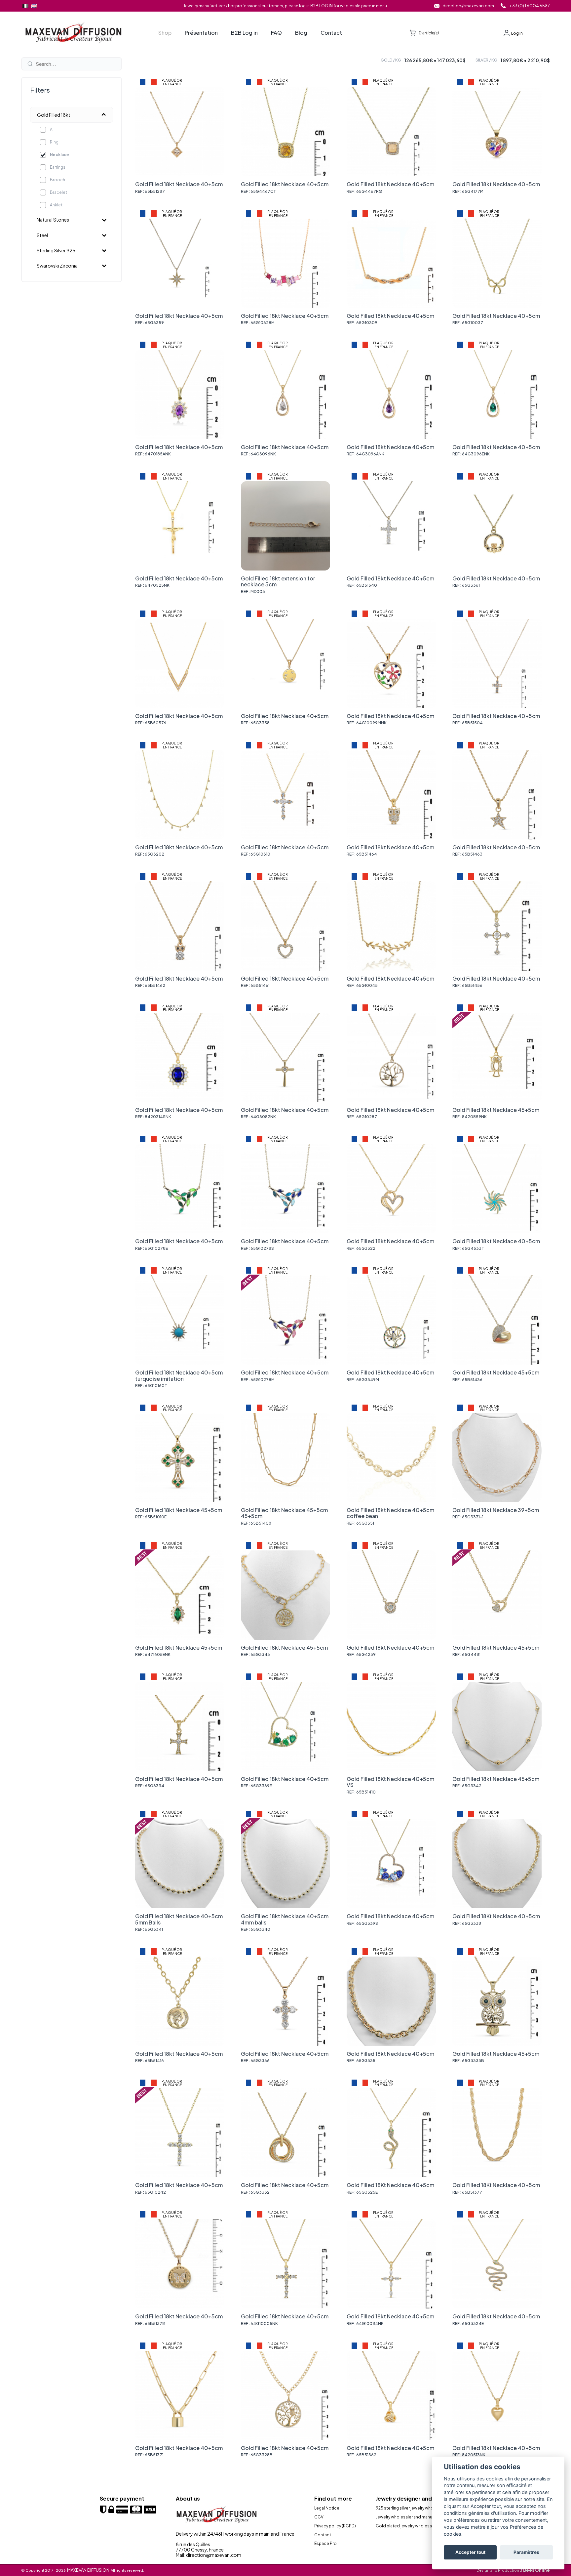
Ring (54, 142)
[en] (34, 6)
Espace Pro (325, 2544)
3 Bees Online (535, 2570)
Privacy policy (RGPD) (335, 2526)
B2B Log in (244, 33)
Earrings (58, 167)
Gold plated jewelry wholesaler (406, 2526)
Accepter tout (470, 2553)
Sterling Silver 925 (56, 250)
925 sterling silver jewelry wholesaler (411, 2508)
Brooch (57, 180)
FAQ (276, 33)
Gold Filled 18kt (54, 115)
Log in (517, 33)
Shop (165, 33)
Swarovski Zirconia (57, 266)
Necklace (59, 155)
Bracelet (58, 192)
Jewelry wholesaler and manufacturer (412, 2517)
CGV (319, 2517)
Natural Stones (53, 220)
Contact (331, 33)
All (52, 129)
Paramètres (526, 2553)
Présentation (201, 33)
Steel (42, 235)
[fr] (25, 6)
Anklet (56, 205)
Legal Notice (327, 2508)
